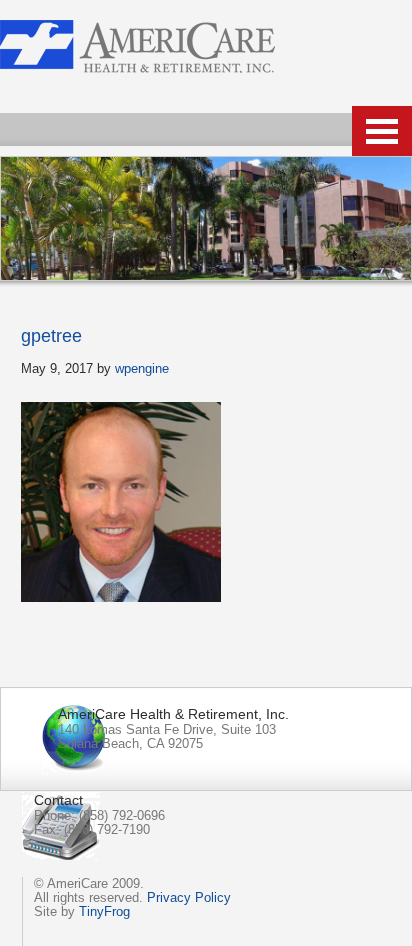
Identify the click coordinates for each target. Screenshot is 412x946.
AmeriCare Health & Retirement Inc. (137, 46)
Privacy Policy (189, 897)
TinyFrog (104, 911)
